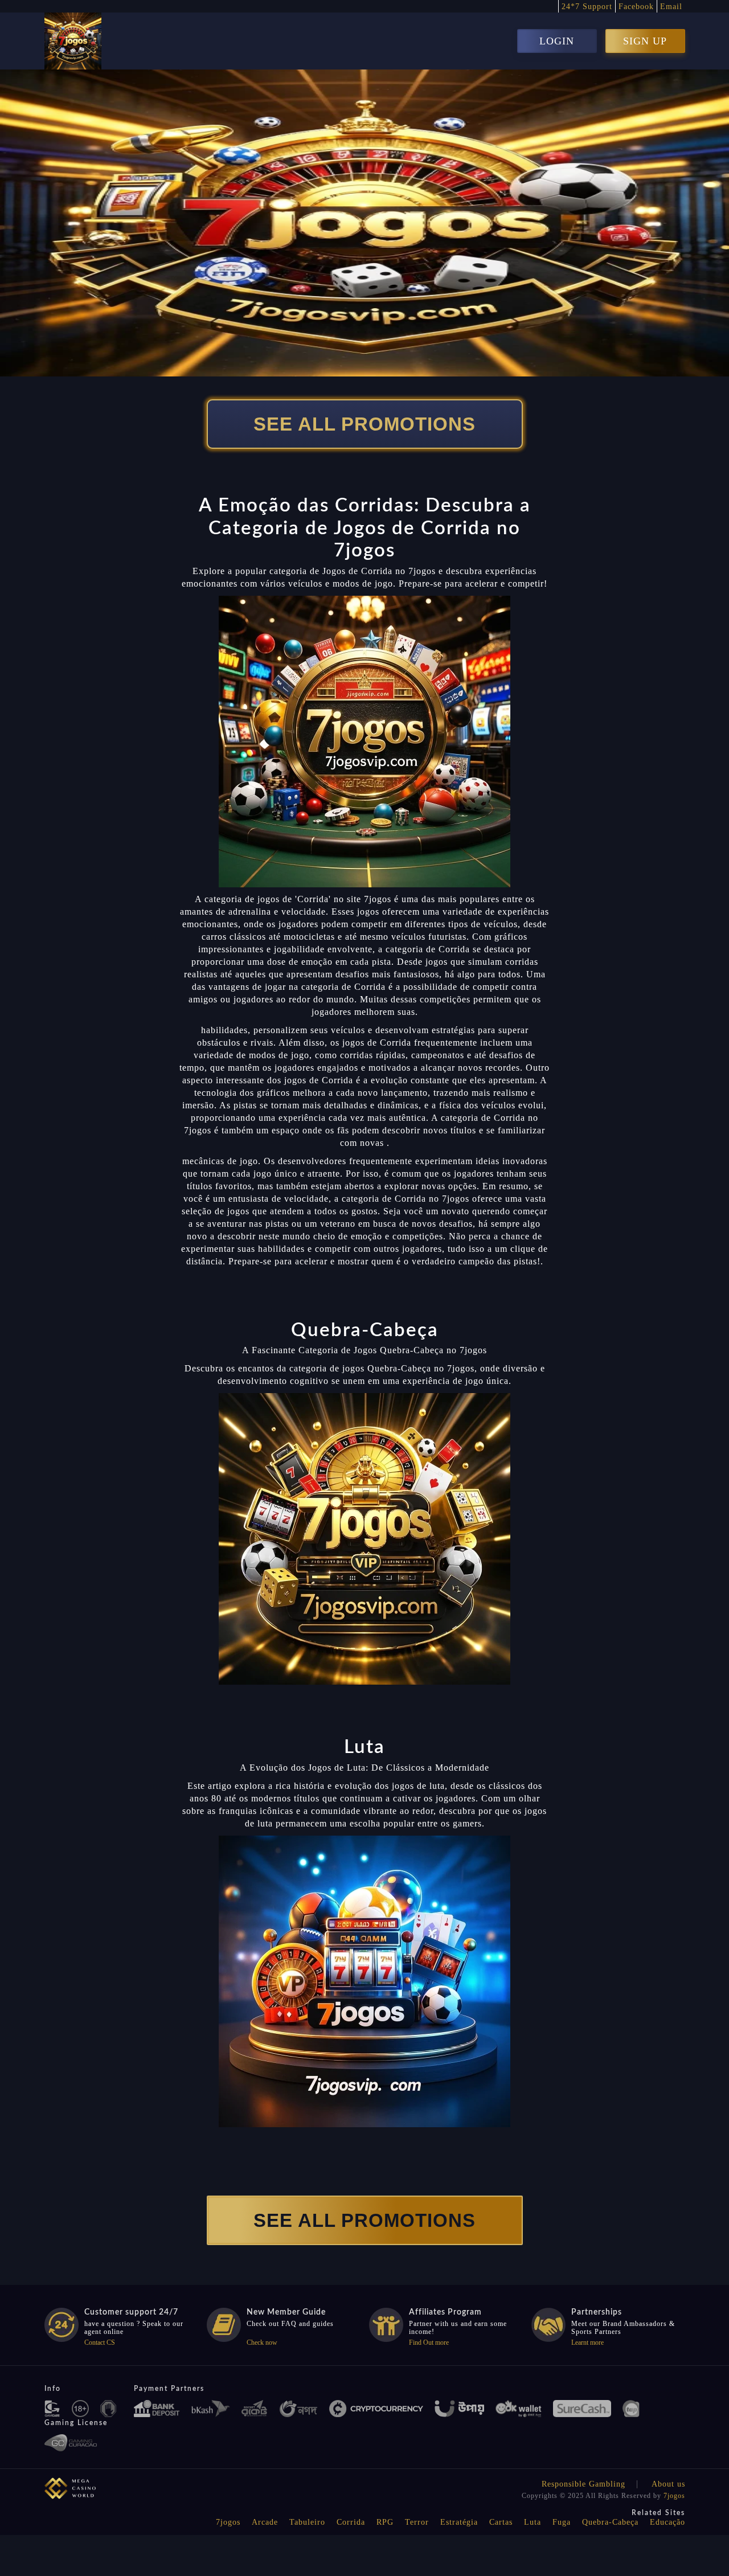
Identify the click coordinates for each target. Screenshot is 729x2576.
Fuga (562, 2522)
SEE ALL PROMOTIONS (364, 424)
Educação (667, 2522)
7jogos (674, 2496)
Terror (417, 2522)
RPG (385, 2522)
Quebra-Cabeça (610, 2522)
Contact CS (100, 2342)
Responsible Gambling (583, 2484)
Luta (533, 2522)
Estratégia (459, 2522)
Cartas (501, 2522)
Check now (262, 2342)
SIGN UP (645, 41)
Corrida (351, 2522)
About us (668, 2484)
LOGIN (557, 41)
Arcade (265, 2522)
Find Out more (429, 2342)
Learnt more (587, 2342)
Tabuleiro (307, 2522)
